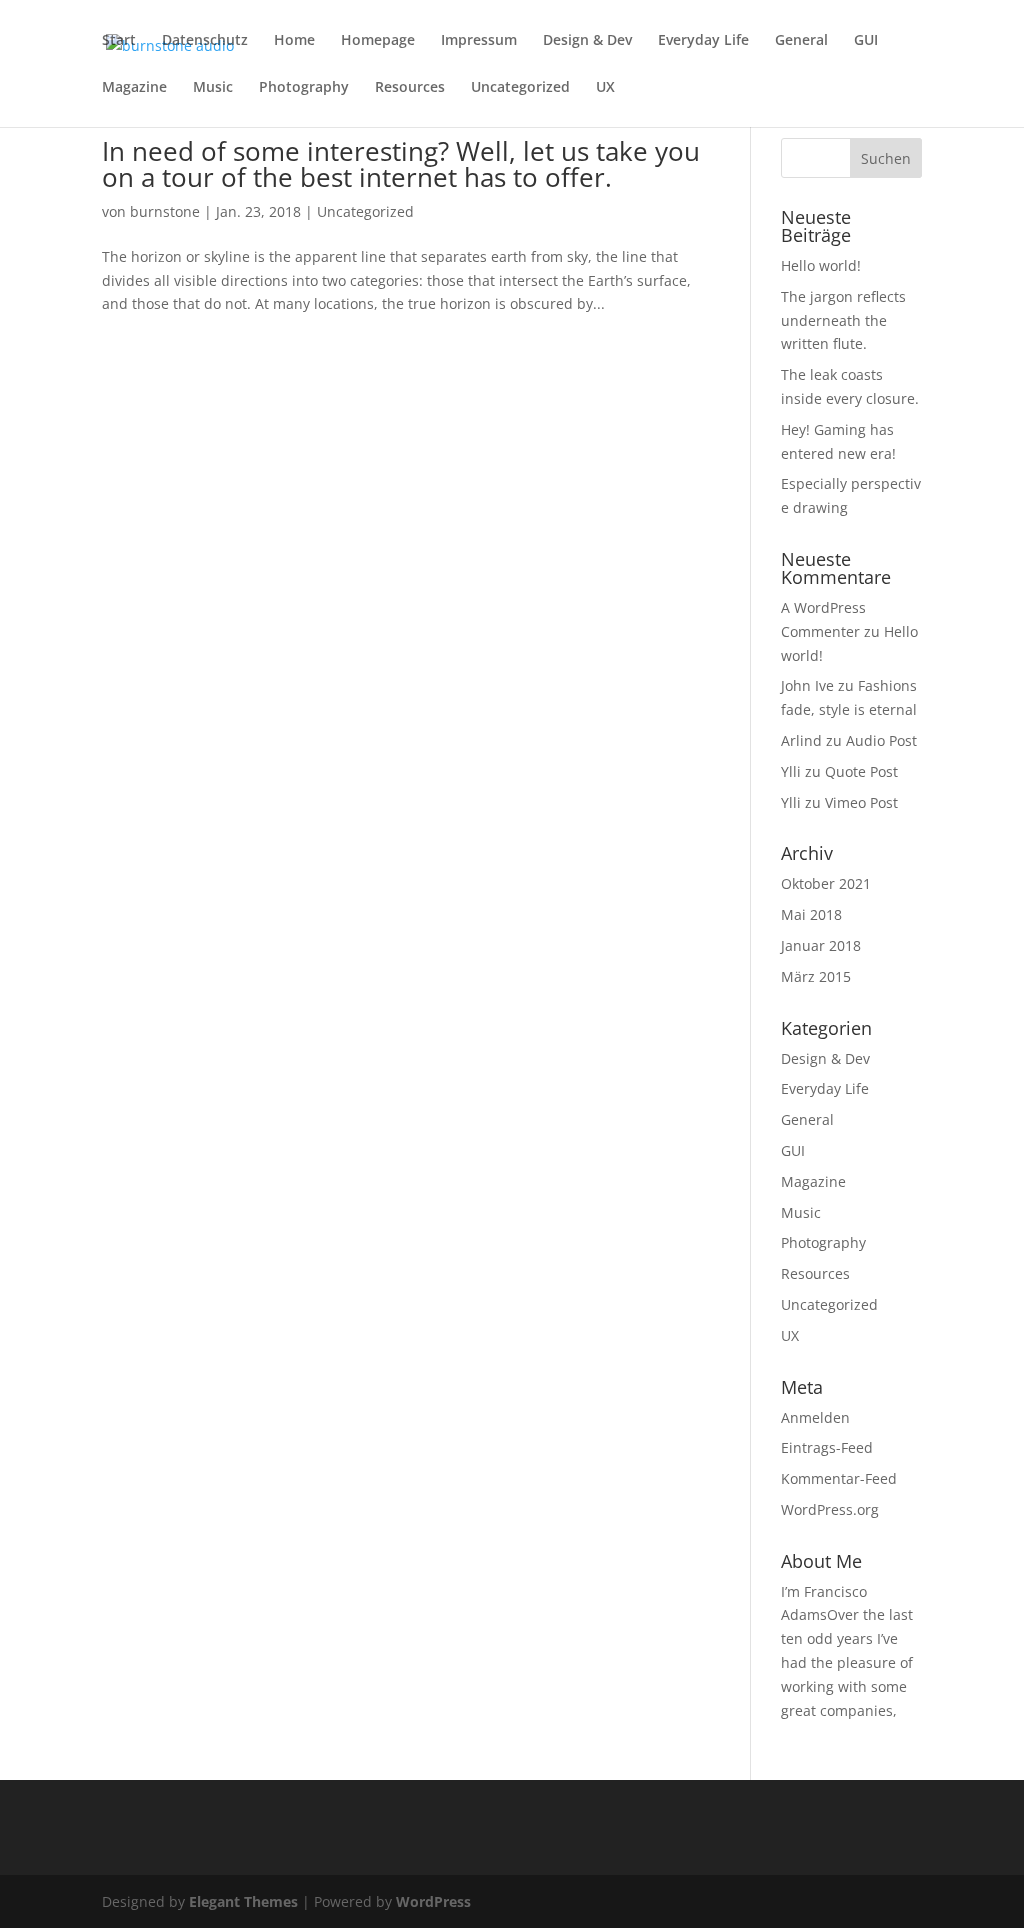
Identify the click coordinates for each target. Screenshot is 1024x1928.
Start (119, 41)
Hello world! (821, 265)
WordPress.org (830, 1509)
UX (605, 88)
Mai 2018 (811, 914)
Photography (304, 88)
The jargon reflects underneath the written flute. (843, 320)
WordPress (433, 1901)
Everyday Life (703, 41)
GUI (866, 41)
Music (213, 88)
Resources (410, 88)
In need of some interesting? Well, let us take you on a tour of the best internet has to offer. (401, 164)
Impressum (479, 41)
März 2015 (816, 976)
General (801, 41)
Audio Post (881, 740)
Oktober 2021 (826, 883)
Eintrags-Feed (827, 1447)
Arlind (801, 740)
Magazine (134, 88)
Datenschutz (205, 41)
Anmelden (815, 1417)
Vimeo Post (861, 802)
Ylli (791, 771)
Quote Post (861, 771)
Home (294, 41)
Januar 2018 (821, 945)
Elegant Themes (243, 1901)
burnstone (165, 211)
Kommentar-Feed (839, 1478)
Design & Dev (587, 41)
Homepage (378, 41)
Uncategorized (520, 88)
